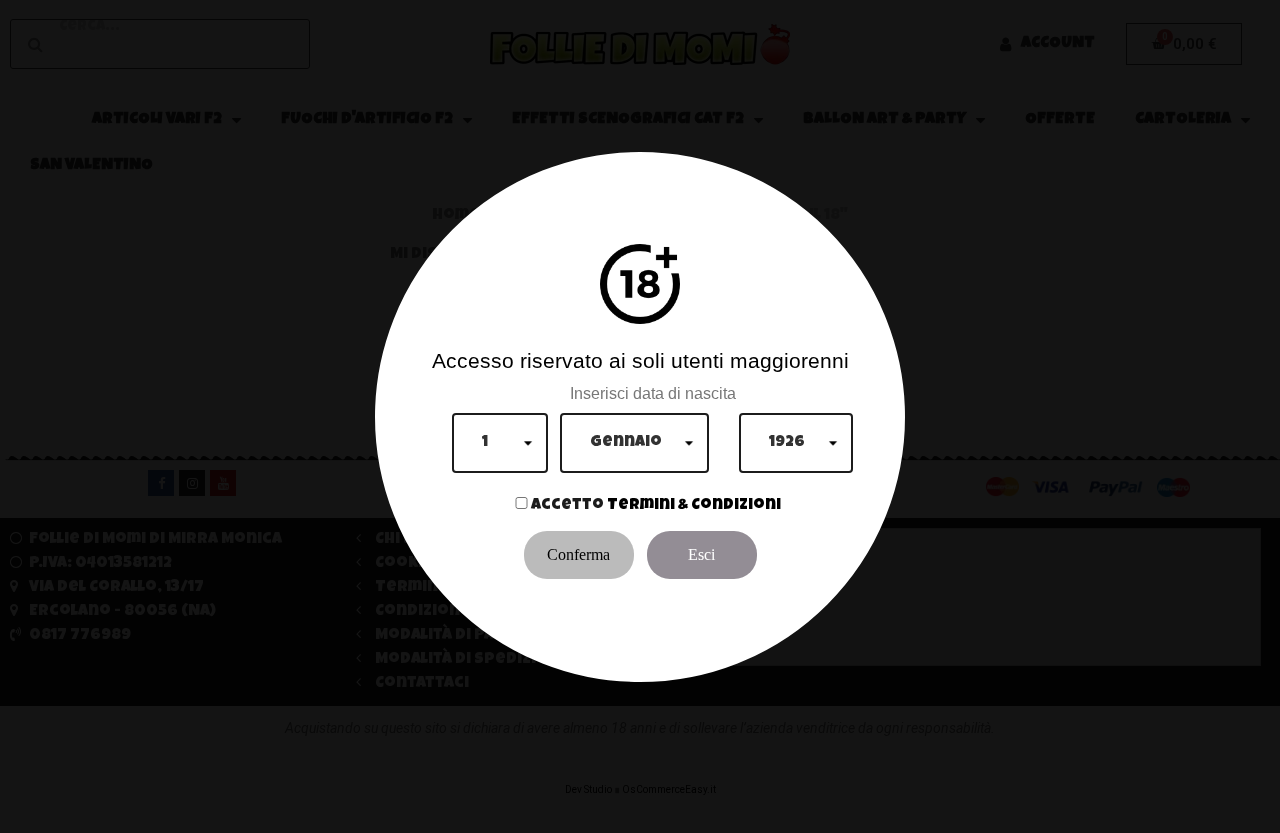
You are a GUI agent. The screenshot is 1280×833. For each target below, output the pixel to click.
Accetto (567, 506)
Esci (701, 554)
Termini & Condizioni (694, 506)
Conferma (578, 554)
